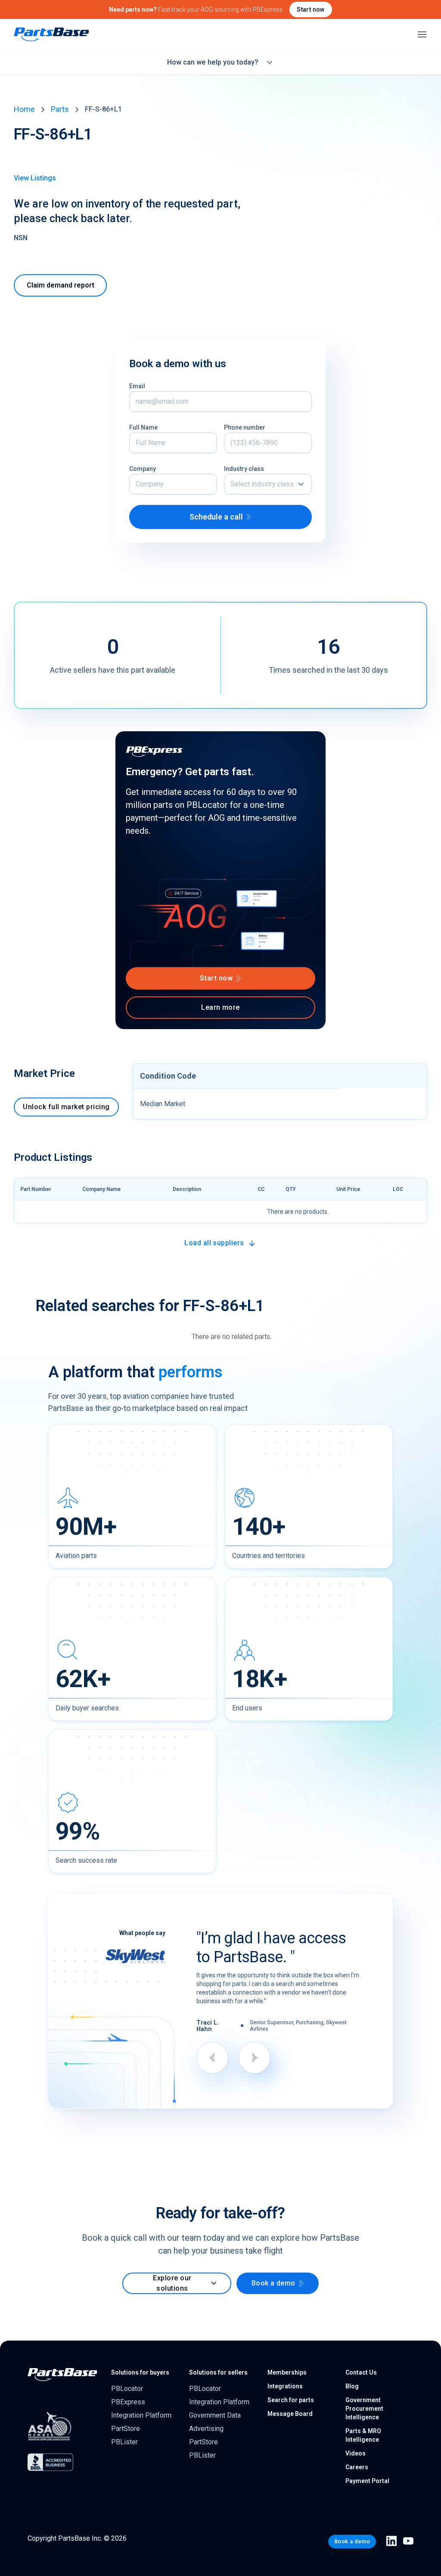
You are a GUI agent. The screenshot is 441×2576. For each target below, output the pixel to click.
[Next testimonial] (255, 2058)
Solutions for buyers (140, 2372)
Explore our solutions (172, 2283)
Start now (311, 9)
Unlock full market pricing (66, 1107)
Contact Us (361, 2372)
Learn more (220, 1007)
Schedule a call (216, 517)
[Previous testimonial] (212, 2058)
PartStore (126, 2429)
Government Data (215, 2415)
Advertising (206, 2429)
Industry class (244, 469)
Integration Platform (141, 2415)
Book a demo (273, 2283)
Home (24, 109)
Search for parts (291, 2400)
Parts (60, 109)
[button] (268, 484)
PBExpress (128, 2402)
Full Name (143, 427)
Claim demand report (61, 285)
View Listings (35, 178)
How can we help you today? (213, 62)
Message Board (290, 2414)
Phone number (245, 427)
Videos (356, 2453)
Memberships (287, 2372)
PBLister (124, 2442)
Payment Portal (367, 2481)
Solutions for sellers (218, 2372)
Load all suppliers (214, 1243)
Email (137, 386)
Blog (352, 2386)
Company (143, 469)
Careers (357, 2467)
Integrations (285, 2386)
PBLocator (127, 2389)
